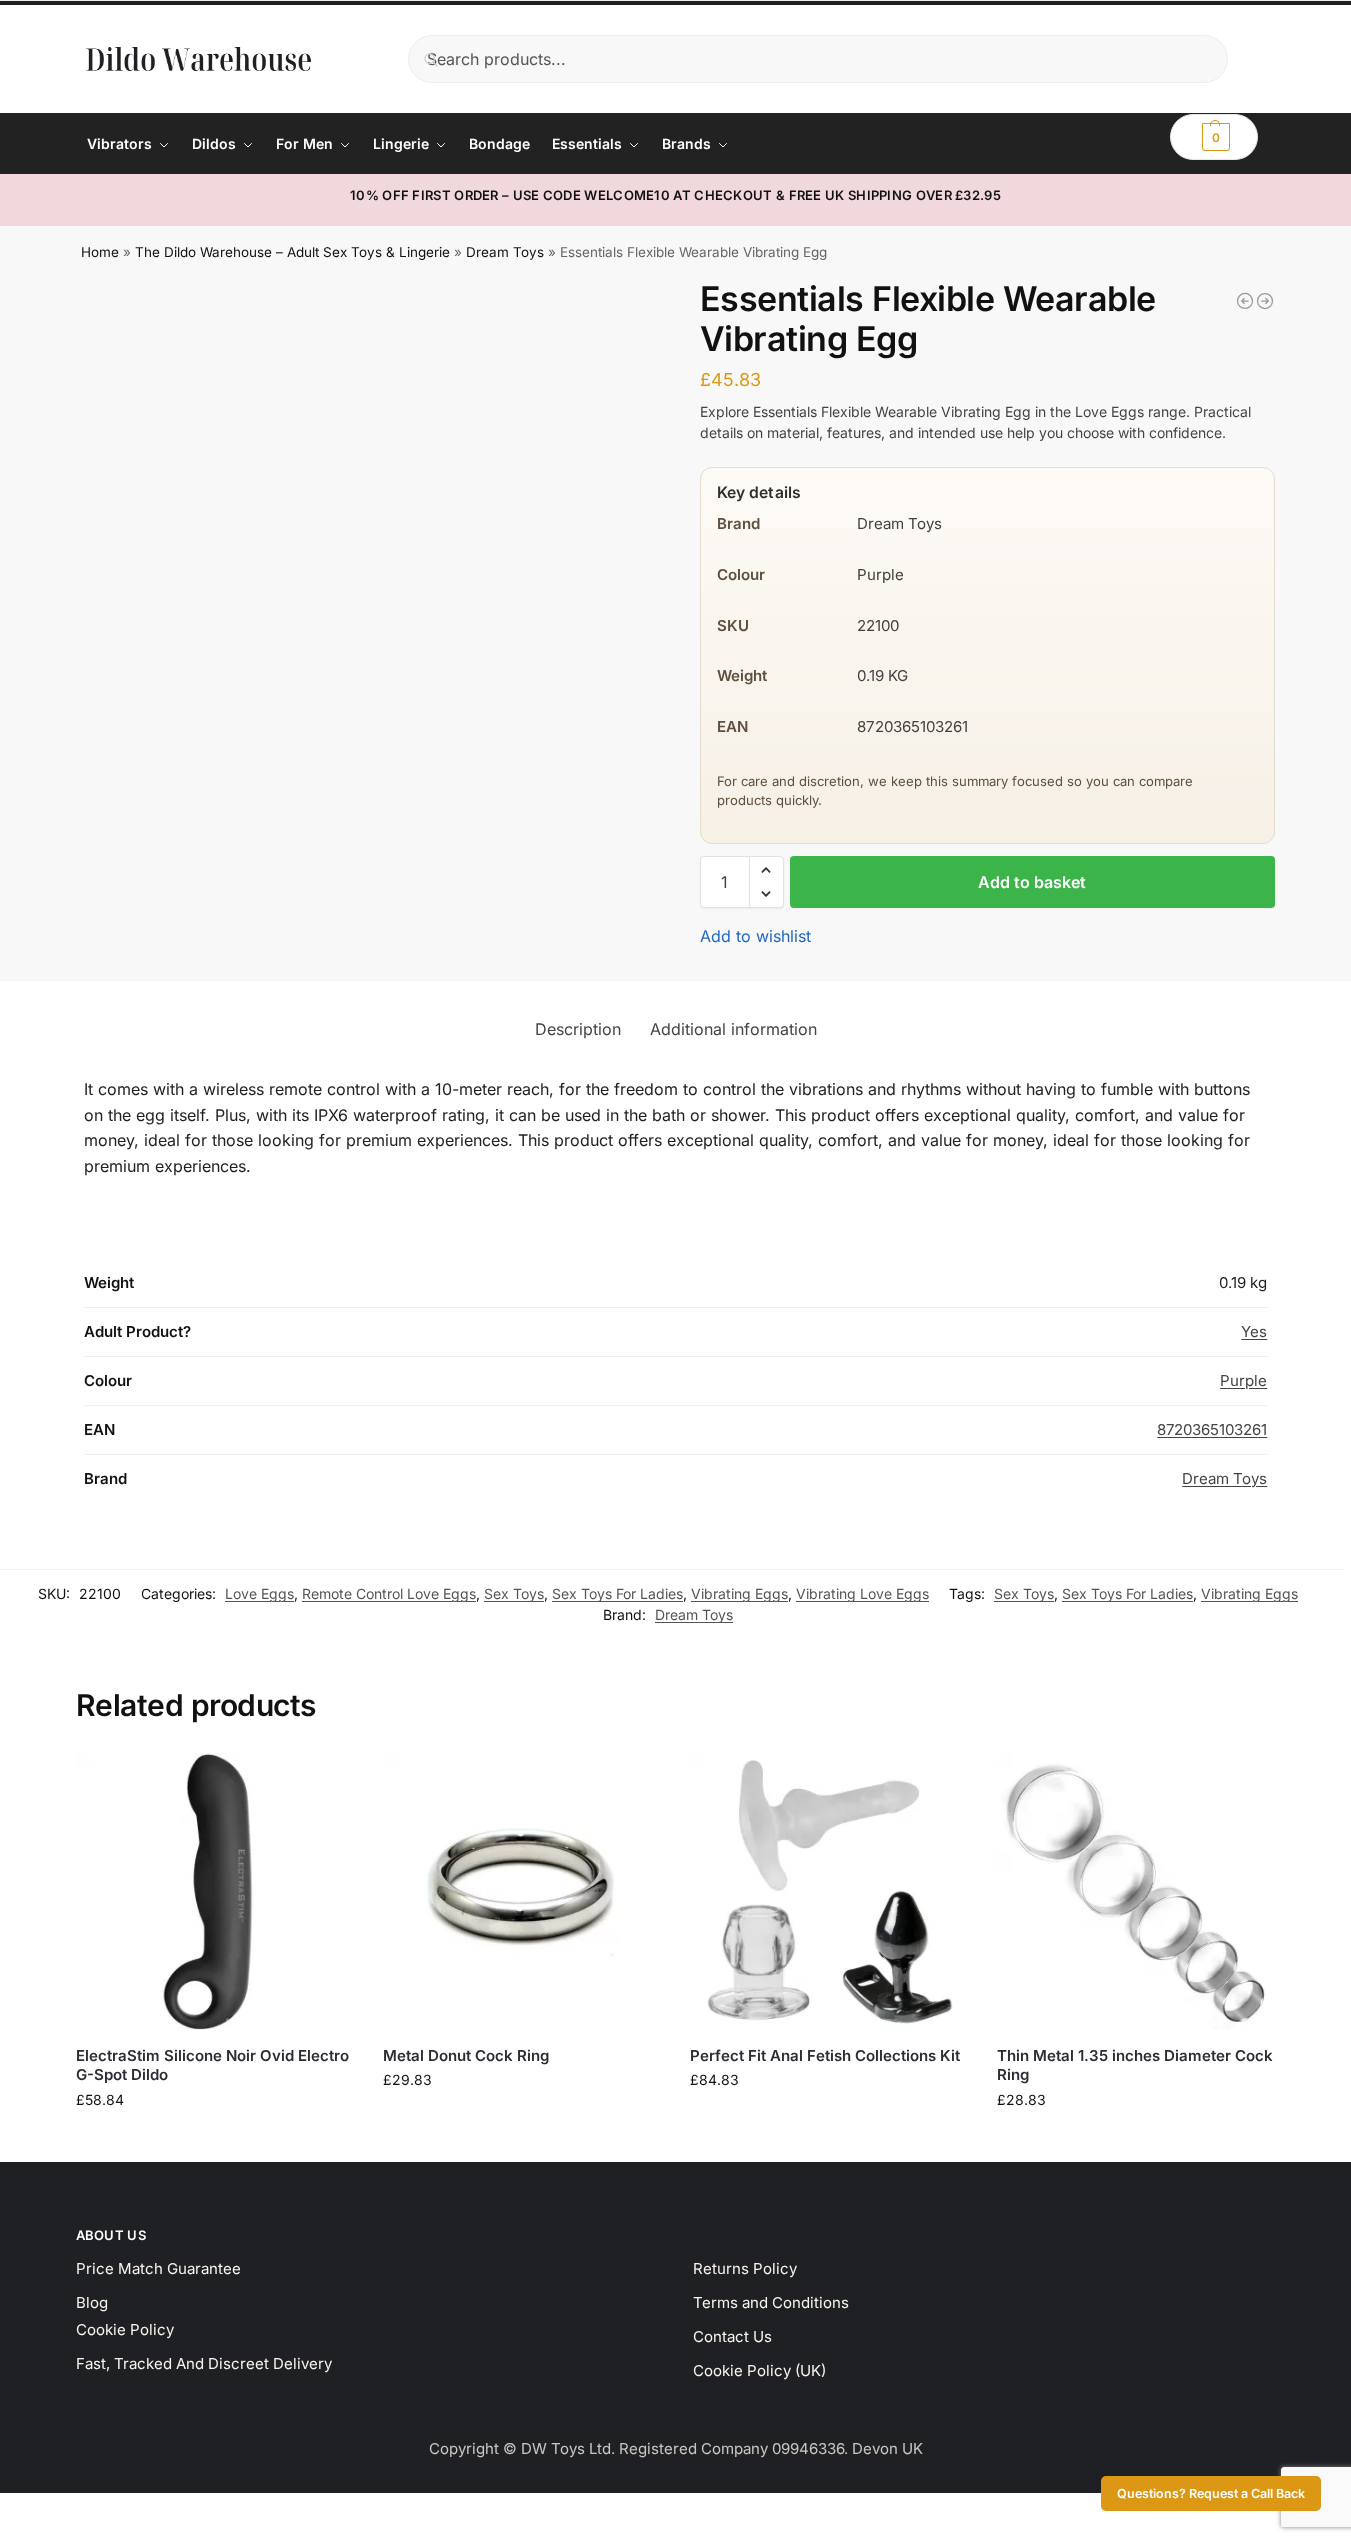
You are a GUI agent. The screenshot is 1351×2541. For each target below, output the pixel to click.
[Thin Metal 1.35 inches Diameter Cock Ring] (1135, 1891)
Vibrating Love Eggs (862, 1593)
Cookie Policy (125, 2329)
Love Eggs (259, 1593)
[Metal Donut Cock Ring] (521, 1891)
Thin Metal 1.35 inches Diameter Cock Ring (1135, 2065)
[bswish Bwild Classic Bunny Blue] (1245, 301)
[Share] (40, 2511)
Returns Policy (745, 2268)
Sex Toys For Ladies (617, 1593)
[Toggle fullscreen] (23, 2511)
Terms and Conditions (771, 2302)
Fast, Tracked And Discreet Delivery (204, 2363)
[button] (1214, 137)
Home (100, 252)
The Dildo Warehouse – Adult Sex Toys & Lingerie (292, 252)
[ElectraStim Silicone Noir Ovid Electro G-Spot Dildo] (214, 1891)
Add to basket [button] (214, 2141)
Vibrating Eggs (739, 1593)
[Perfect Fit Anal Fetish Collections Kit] (828, 1891)
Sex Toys (514, 1593)
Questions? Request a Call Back (1211, 2493)
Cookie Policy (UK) (759, 2370)
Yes (1254, 1331)
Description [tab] (578, 1029)
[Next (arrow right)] (23, 2535)
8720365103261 (1212, 1429)
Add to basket (1032, 882)
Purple (1243, 1380)
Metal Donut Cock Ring (466, 2055)
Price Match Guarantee (158, 2268)
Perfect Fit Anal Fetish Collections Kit (825, 2055)
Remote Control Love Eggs (389, 1593)
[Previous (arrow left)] (6, 2535)
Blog (92, 2302)
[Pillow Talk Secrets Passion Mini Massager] (1265, 301)
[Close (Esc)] (57, 2511)
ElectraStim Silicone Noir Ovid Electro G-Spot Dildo (212, 2065)
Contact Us (732, 2336)
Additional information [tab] (733, 1029)
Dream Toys (505, 252)
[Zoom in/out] (6, 2511)
